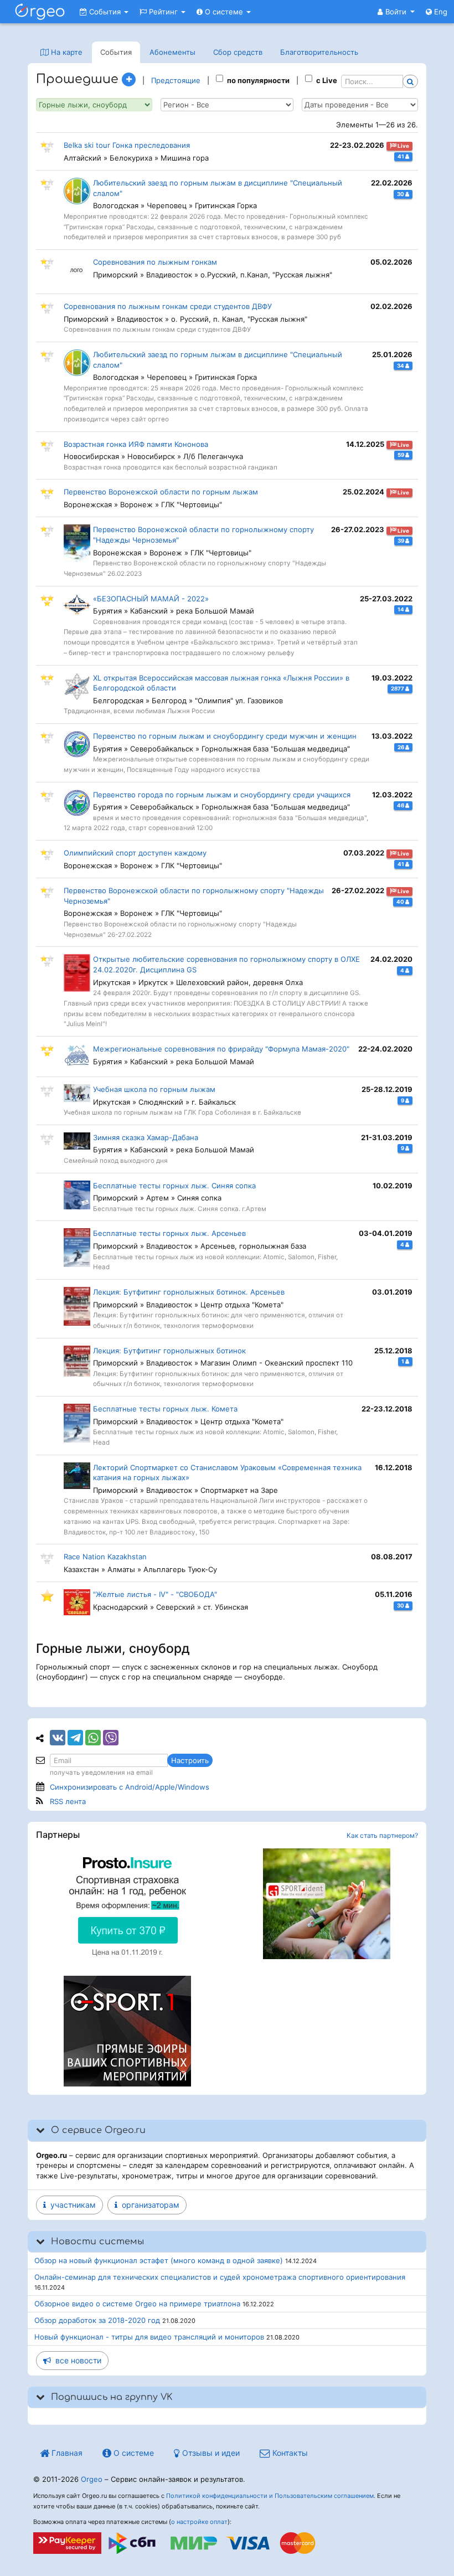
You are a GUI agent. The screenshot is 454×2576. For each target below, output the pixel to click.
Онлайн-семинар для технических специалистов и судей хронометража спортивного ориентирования (220, 2277)
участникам (71, 2205)
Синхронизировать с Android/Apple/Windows (130, 1787)
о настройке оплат (199, 2522)
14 (401, 609)
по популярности (258, 80)
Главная (66, 2453)
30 (401, 194)
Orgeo (92, 2479)
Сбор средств (238, 52)
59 (401, 455)
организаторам (148, 2205)
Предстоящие (176, 80)
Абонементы (172, 52)
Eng (440, 12)
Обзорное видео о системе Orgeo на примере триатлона (137, 2304)
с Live (327, 80)
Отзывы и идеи (210, 2453)
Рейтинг (163, 12)
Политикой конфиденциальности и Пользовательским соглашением (270, 2496)
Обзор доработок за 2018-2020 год (97, 2320)
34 (401, 366)
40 (401, 902)
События (105, 12)
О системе (224, 12)
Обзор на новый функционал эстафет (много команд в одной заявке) (159, 2260)
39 (401, 541)
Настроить (190, 1760)
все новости (76, 2360)
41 (401, 156)
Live (403, 146)
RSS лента (68, 1801)
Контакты (289, 2453)
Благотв (319, 52)
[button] (396, 12)
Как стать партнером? (382, 1835)
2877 (398, 689)
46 (401, 805)
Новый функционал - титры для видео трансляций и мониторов (149, 2337)
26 (401, 747)
